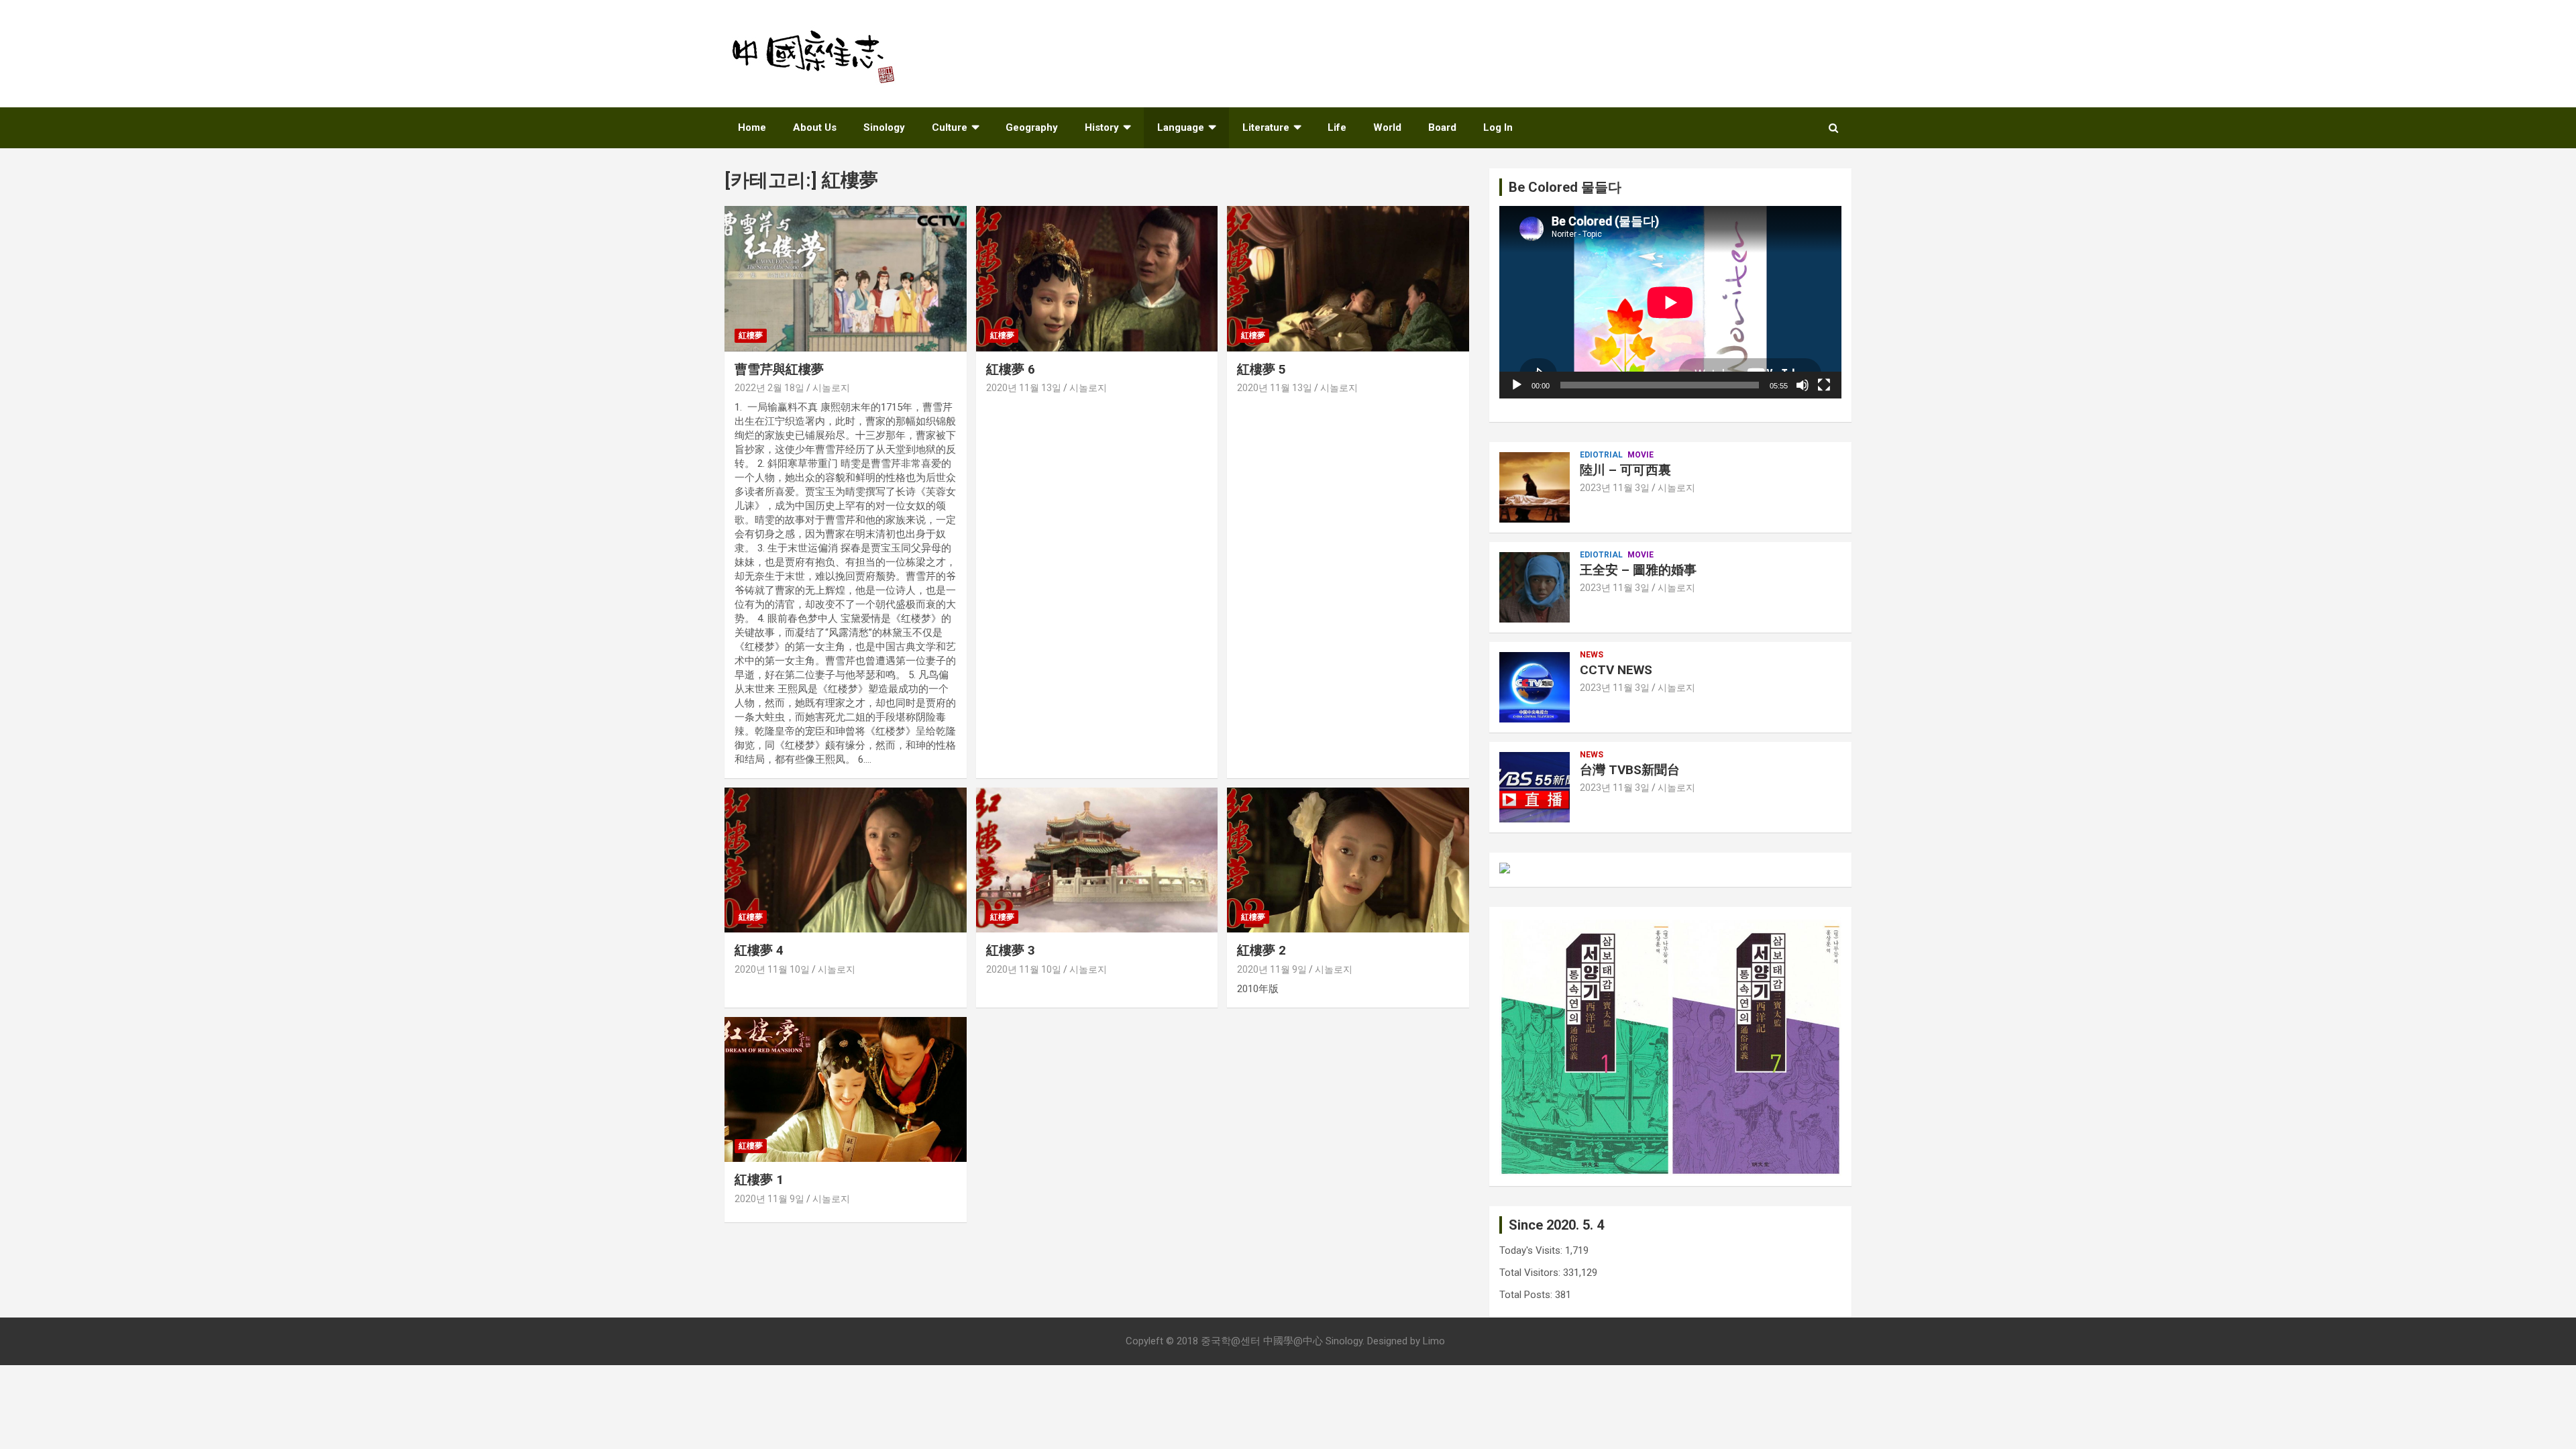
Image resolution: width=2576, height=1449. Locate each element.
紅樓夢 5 (1262, 369)
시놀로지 (831, 388)
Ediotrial (1601, 455)
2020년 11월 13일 (1024, 388)
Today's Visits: (1532, 1250)
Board (1442, 127)
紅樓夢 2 (1262, 950)
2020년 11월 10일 (772, 969)
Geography (1032, 127)
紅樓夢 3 (1011, 950)
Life (1337, 127)
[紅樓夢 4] (846, 860)
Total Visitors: (1531, 1273)
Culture (950, 127)
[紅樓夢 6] (1097, 279)
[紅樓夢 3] (1097, 860)
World (1387, 127)
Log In (1498, 127)
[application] (1670, 302)
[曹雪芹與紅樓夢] (846, 279)
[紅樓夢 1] (846, 1089)
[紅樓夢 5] (1348, 279)
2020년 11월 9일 (1272, 969)
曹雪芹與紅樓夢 (779, 369)
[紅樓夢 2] (1348, 860)
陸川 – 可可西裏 (1625, 470)
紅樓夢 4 (759, 950)
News (1592, 655)
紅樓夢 (751, 335)
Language (1181, 127)
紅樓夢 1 (759, 1180)
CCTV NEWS (1616, 670)
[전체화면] (1824, 385)
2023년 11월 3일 (1615, 488)
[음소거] (1803, 385)
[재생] (1517, 385)
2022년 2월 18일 (769, 388)
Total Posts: (1527, 1295)
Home (752, 127)
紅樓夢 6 (1011, 369)
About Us (815, 127)
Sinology (884, 127)
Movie (1641, 455)
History (1102, 127)
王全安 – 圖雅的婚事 (1638, 570)
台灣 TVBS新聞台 (1630, 770)
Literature (1266, 127)
